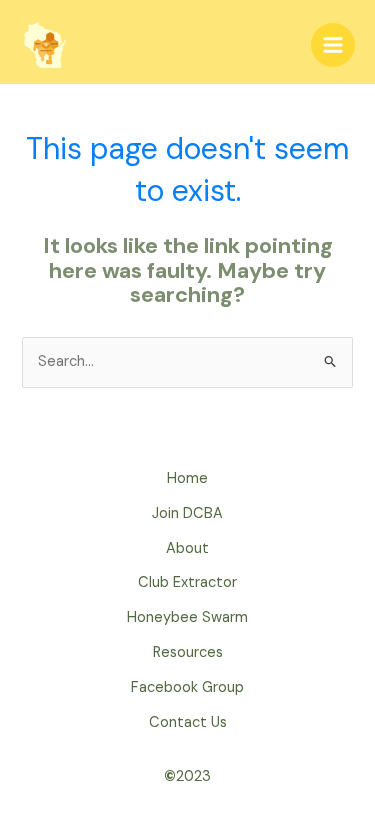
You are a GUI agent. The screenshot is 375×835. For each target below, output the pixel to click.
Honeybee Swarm (187, 617)
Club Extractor (187, 582)
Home (187, 478)
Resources (188, 652)
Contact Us (188, 722)
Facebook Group (187, 687)
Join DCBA (187, 513)
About (187, 548)
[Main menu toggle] (333, 45)
